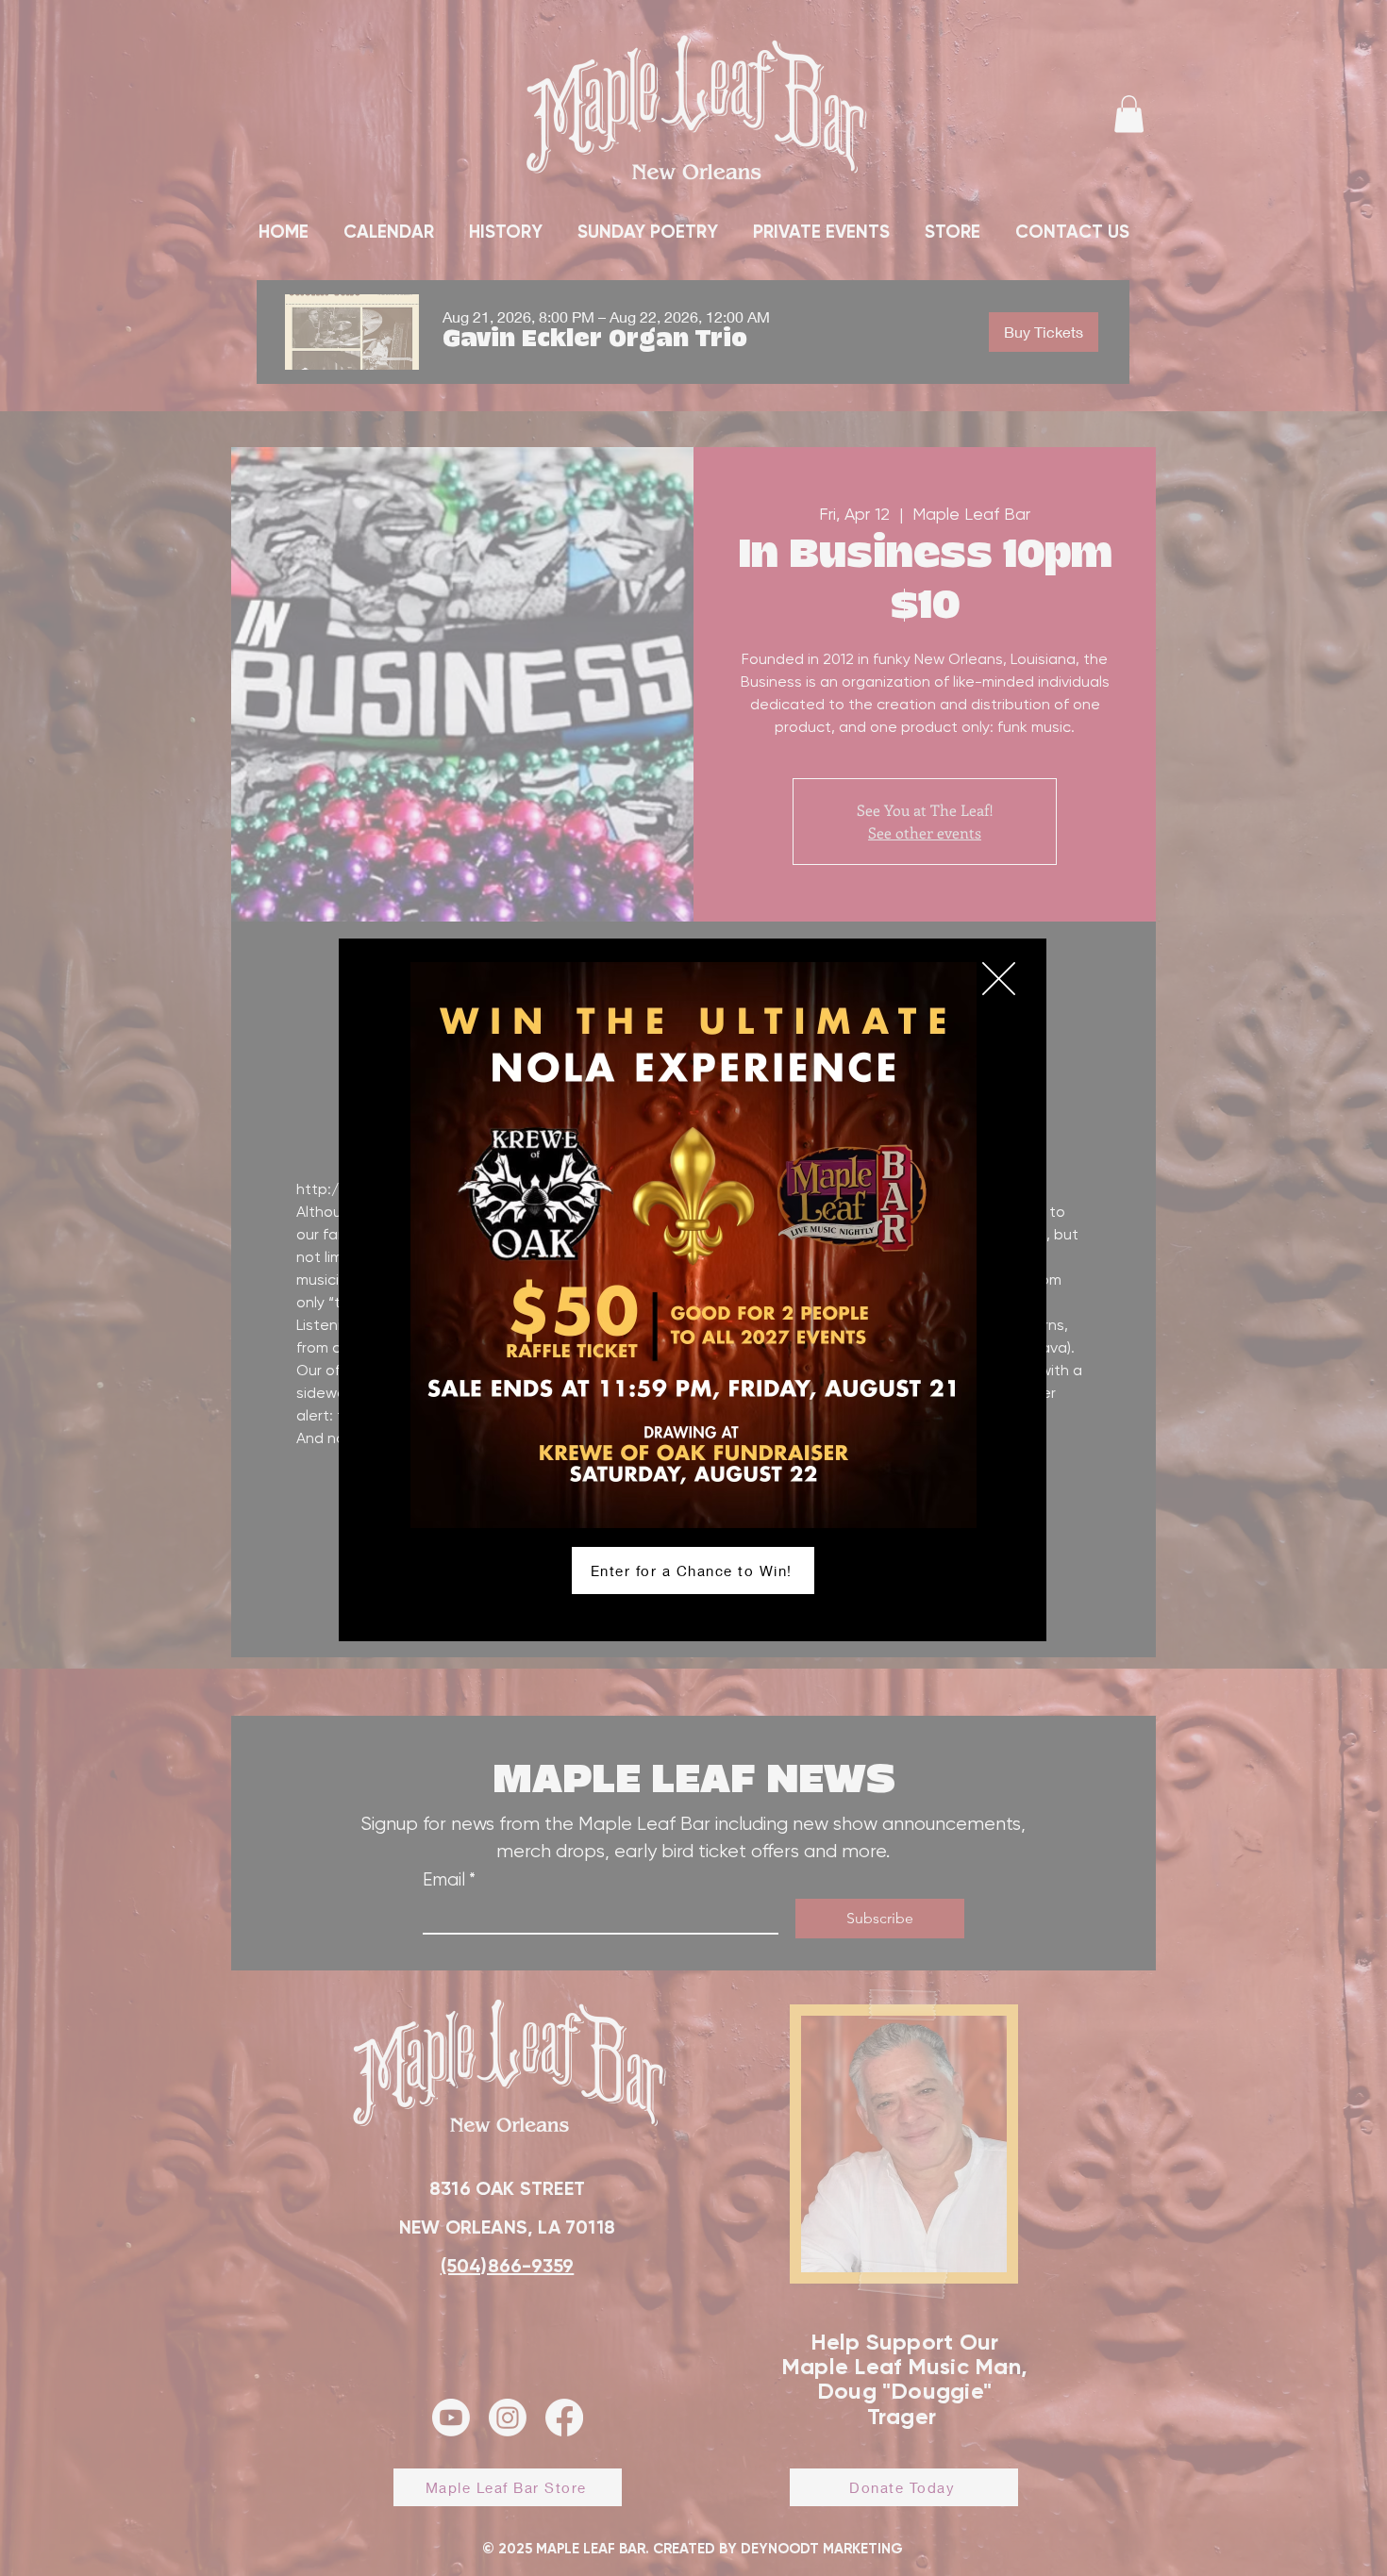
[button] (999, 979)
